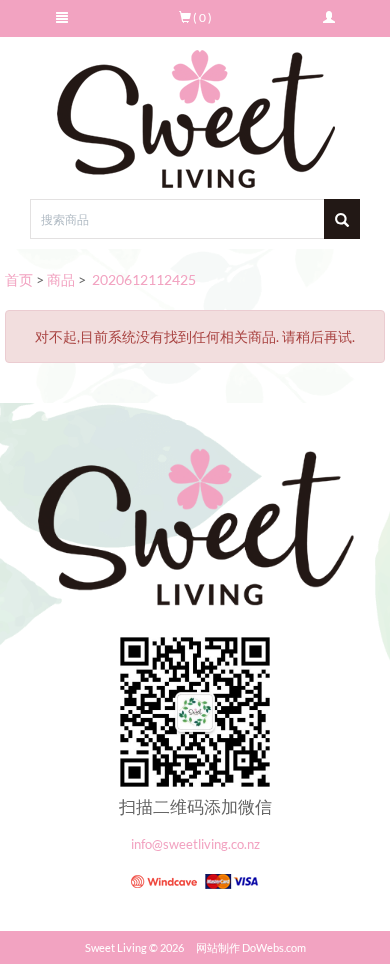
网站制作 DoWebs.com (251, 947)
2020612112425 (142, 279)
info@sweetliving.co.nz (195, 844)
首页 (19, 279)
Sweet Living (116, 947)
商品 (61, 279)
